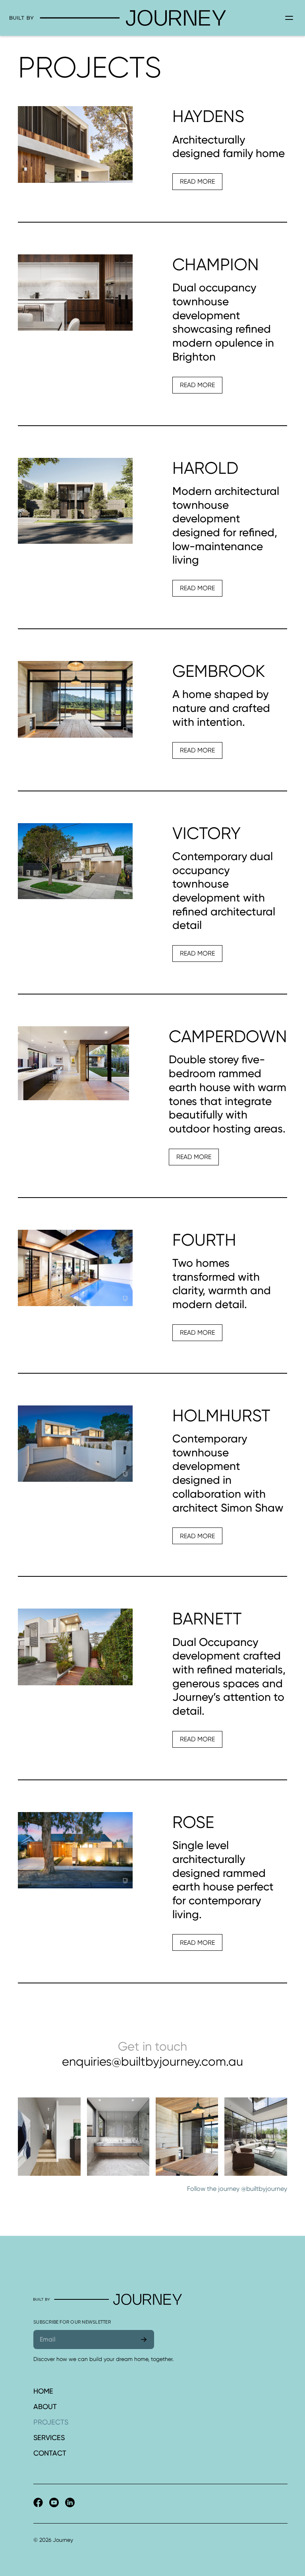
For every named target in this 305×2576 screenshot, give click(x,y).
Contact (50, 2453)
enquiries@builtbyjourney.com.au (152, 2061)
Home (43, 2391)
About (45, 2406)
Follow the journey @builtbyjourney (237, 2189)
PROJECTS (51, 2422)
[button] (289, 18)
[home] (145, 18)
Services (49, 2437)
